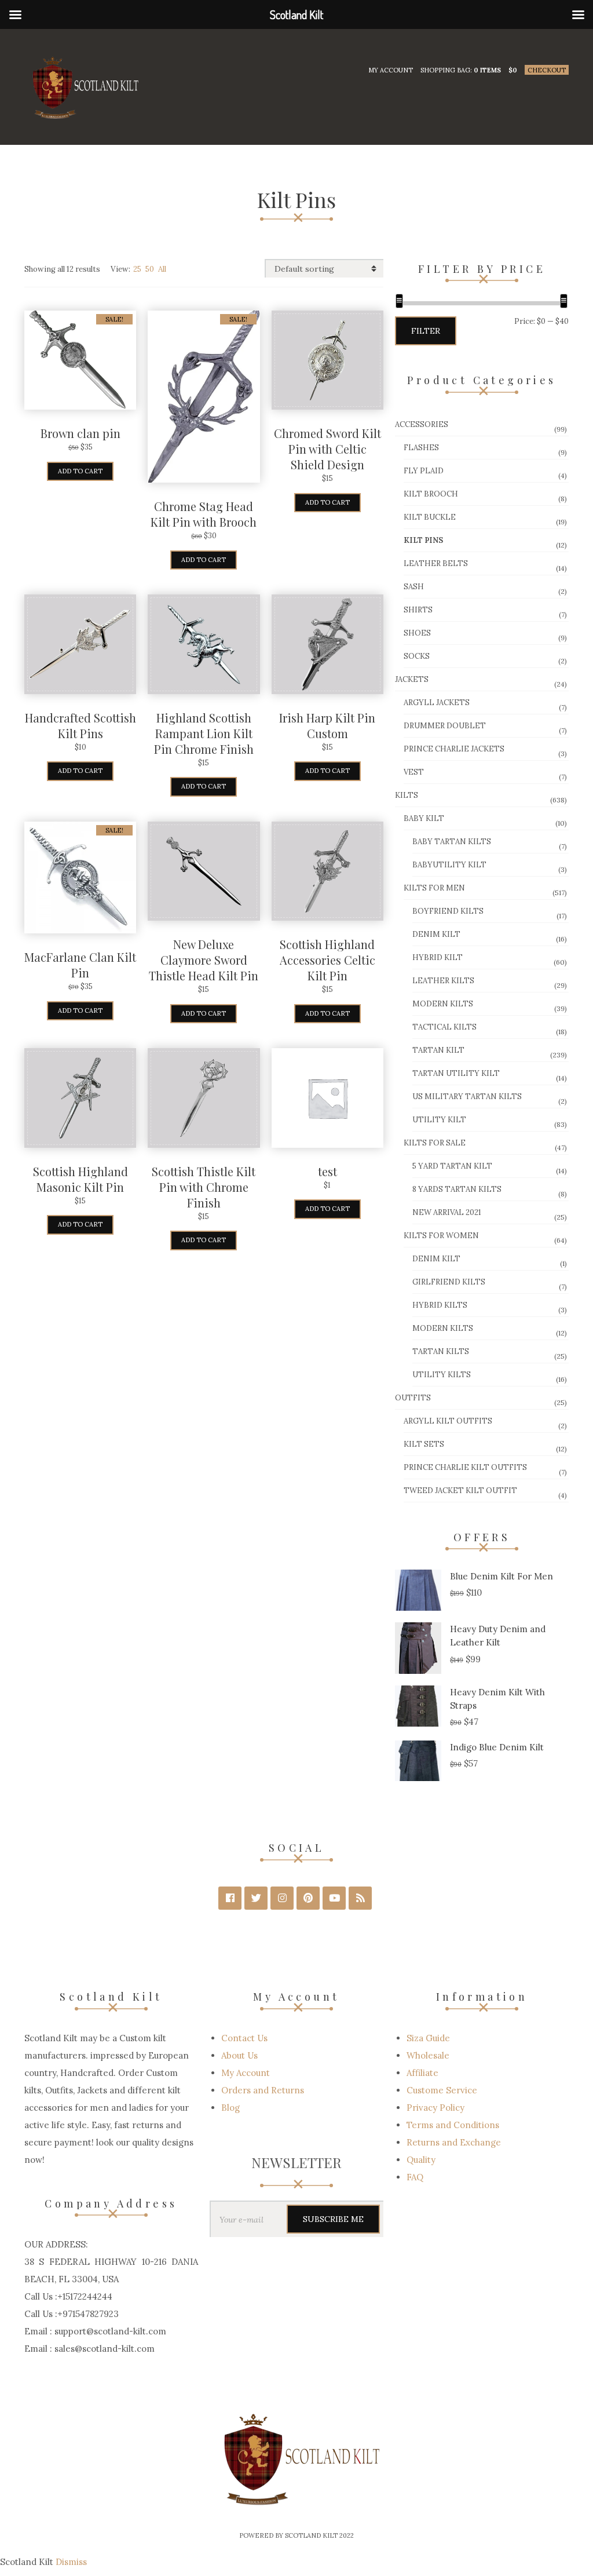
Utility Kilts (442, 1375)
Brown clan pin (80, 433)
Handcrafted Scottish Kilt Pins (80, 725)
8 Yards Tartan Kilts (457, 1189)
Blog (230, 2108)
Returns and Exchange (454, 2142)
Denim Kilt (436, 934)
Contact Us (244, 2038)
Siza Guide (428, 2038)
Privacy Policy (435, 2108)
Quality (421, 2160)
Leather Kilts (443, 981)
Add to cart (80, 471)
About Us (239, 2055)
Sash (414, 587)
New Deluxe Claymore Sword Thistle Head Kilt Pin (204, 960)
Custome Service (442, 2090)
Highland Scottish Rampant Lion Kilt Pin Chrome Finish (204, 733)
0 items (487, 70)
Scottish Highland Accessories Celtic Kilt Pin (327, 960)
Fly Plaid (424, 471)
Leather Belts (436, 563)
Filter (426, 331)
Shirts (418, 610)
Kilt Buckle (430, 517)
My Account (391, 70)
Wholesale (428, 2055)
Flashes (421, 448)
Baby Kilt (424, 818)
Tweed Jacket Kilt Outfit (460, 1490)
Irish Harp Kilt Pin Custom (327, 725)
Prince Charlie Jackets (454, 749)
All (162, 269)
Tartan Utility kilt (456, 1073)
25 (137, 269)
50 (150, 269)
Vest (414, 772)
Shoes (417, 633)
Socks (417, 656)
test (327, 1171)
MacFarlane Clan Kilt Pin (80, 965)
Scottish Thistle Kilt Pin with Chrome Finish (204, 1187)
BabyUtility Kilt (449, 865)
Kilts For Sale (435, 1143)
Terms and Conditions (453, 2125)
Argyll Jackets (437, 703)
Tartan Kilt (438, 1050)
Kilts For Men (434, 888)
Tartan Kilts (441, 1351)
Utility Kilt (439, 1120)
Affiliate (422, 2073)
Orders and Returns (263, 2090)
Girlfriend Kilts (449, 1282)
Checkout (547, 70)
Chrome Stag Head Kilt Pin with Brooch (204, 514)
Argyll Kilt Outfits (448, 1421)
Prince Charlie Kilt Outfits (465, 1467)
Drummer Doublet (445, 726)
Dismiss (71, 2562)
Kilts (407, 795)
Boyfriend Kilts (448, 911)
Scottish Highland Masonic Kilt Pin (80, 1179)
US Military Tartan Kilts (467, 1097)
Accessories (422, 424)
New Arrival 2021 (447, 1212)
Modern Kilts (443, 1004)
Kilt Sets (424, 1444)
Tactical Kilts (444, 1027)
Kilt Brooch (431, 494)
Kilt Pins (423, 540)
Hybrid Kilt (438, 957)
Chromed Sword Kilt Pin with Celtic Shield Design (327, 449)
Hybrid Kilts (440, 1305)
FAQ (415, 2177)
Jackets (412, 679)
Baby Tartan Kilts (452, 842)
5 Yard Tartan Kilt (452, 1166)
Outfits (413, 1398)
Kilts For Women (441, 1236)
